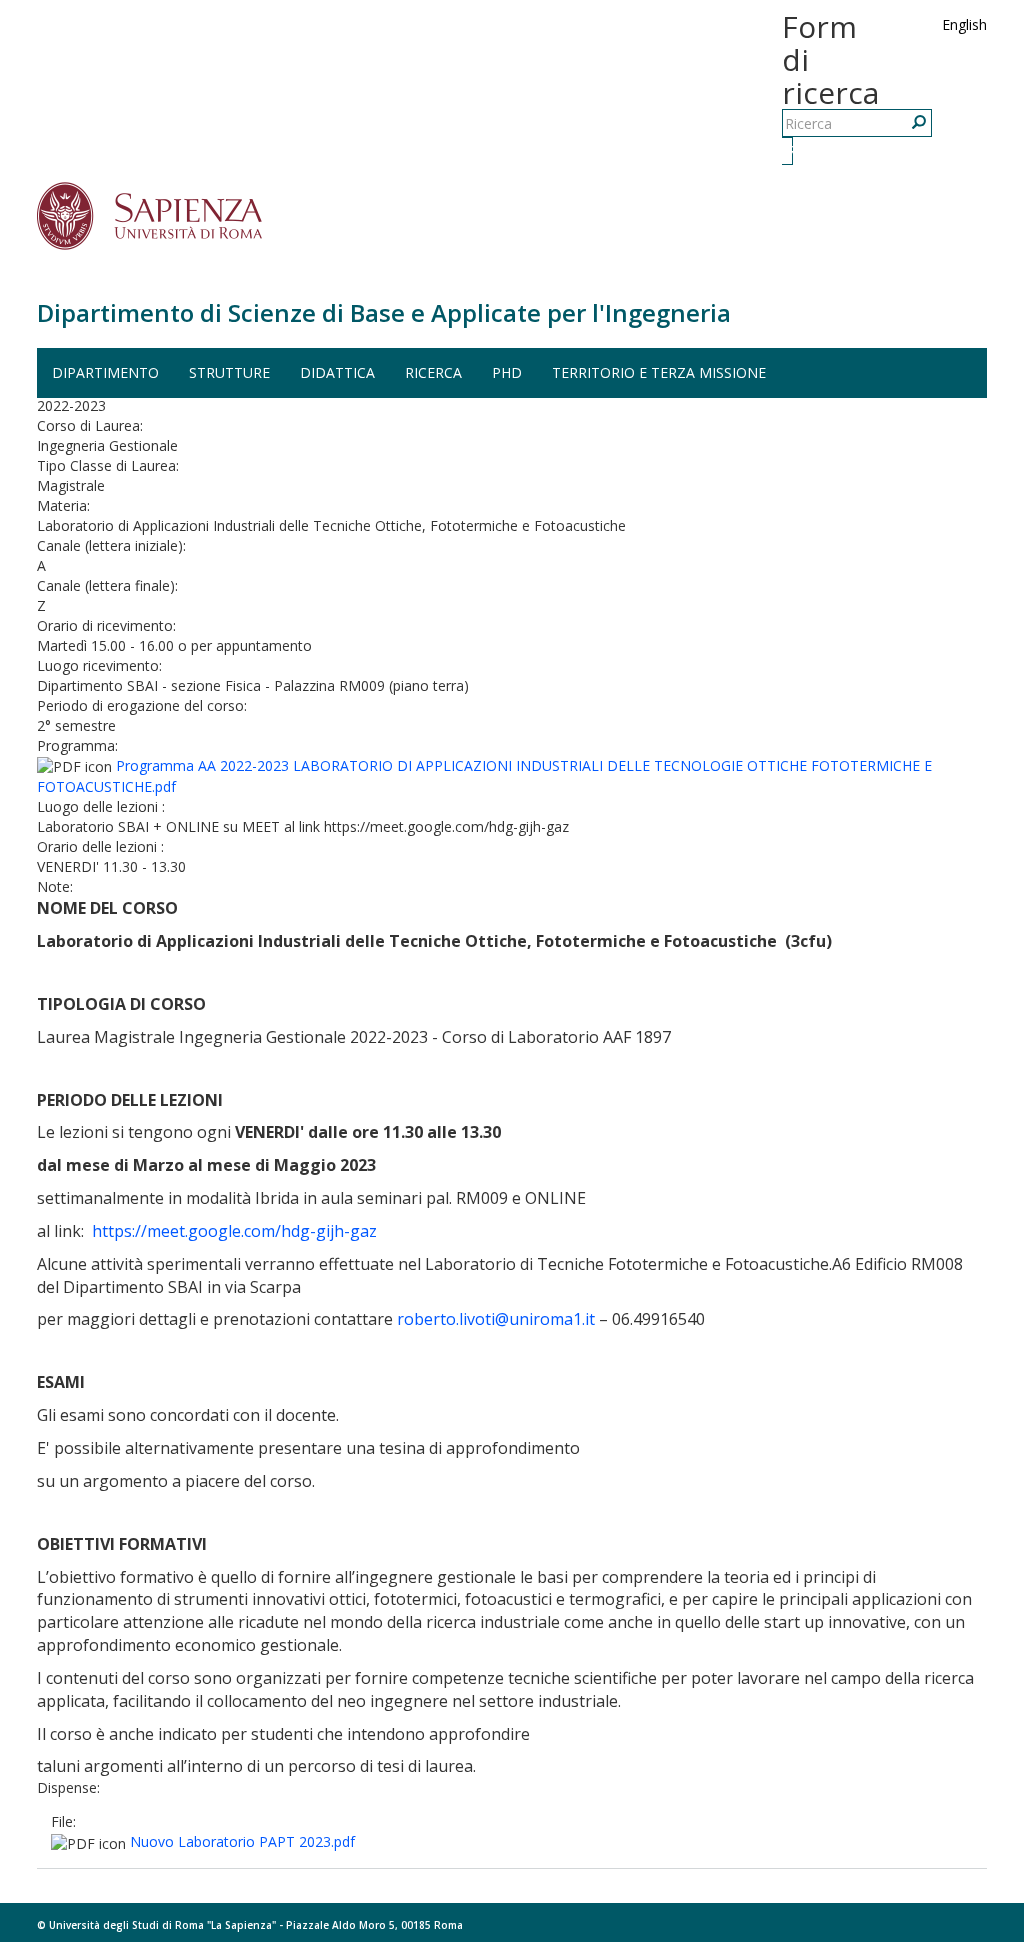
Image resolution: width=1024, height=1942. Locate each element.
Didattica (337, 372)
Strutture (229, 372)
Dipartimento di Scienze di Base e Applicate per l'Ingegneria (384, 312)
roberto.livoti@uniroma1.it (496, 1319)
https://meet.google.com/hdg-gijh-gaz (234, 1231)
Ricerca (790, 150)
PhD (507, 372)
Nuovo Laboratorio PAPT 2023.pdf (242, 1841)
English (964, 24)
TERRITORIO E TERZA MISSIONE (659, 372)
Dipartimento (105, 372)
